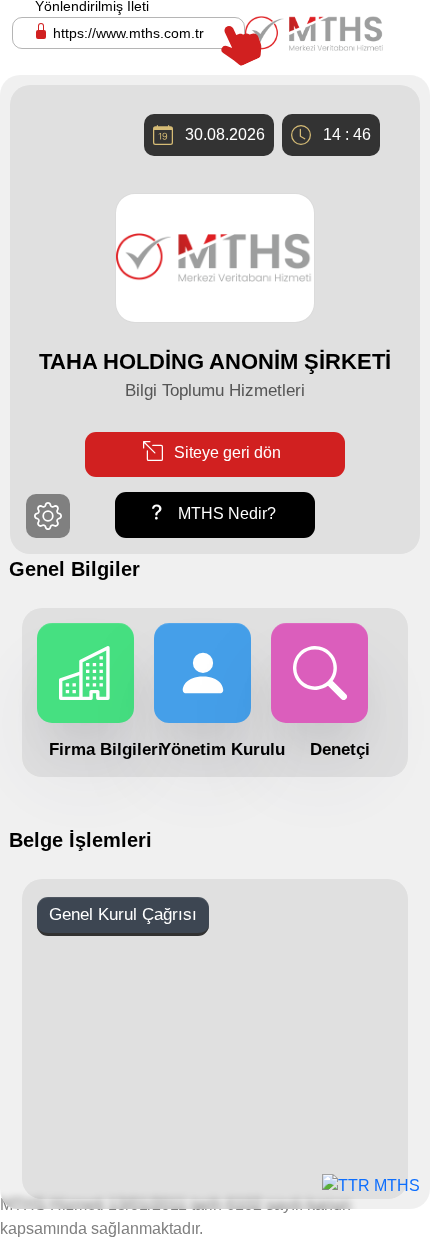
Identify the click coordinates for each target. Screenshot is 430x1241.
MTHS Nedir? (225, 513)
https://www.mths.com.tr (128, 33)
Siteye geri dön (225, 453)
